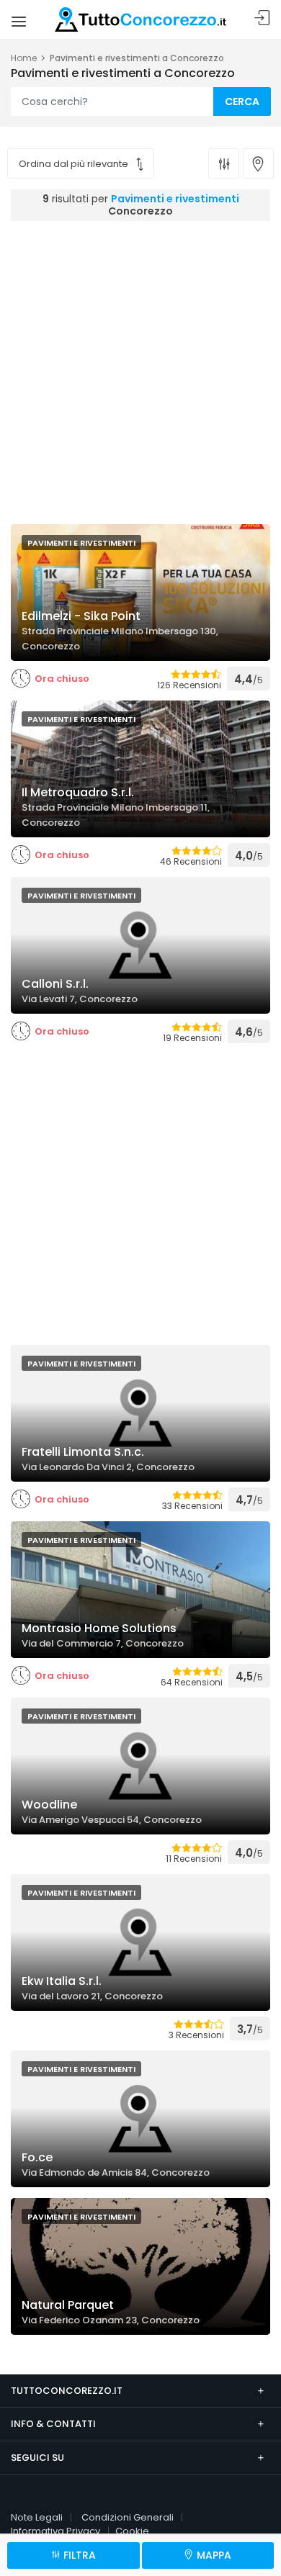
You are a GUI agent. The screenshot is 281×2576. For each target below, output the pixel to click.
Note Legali (37, 2517)
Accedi (262, 18)
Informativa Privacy (55, 2531)
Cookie (132, 2531)
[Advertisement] (140, 369)
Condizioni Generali (128, 2517)
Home (24, 58)
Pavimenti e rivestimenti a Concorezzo (137, 58)
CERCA (242, 102)
